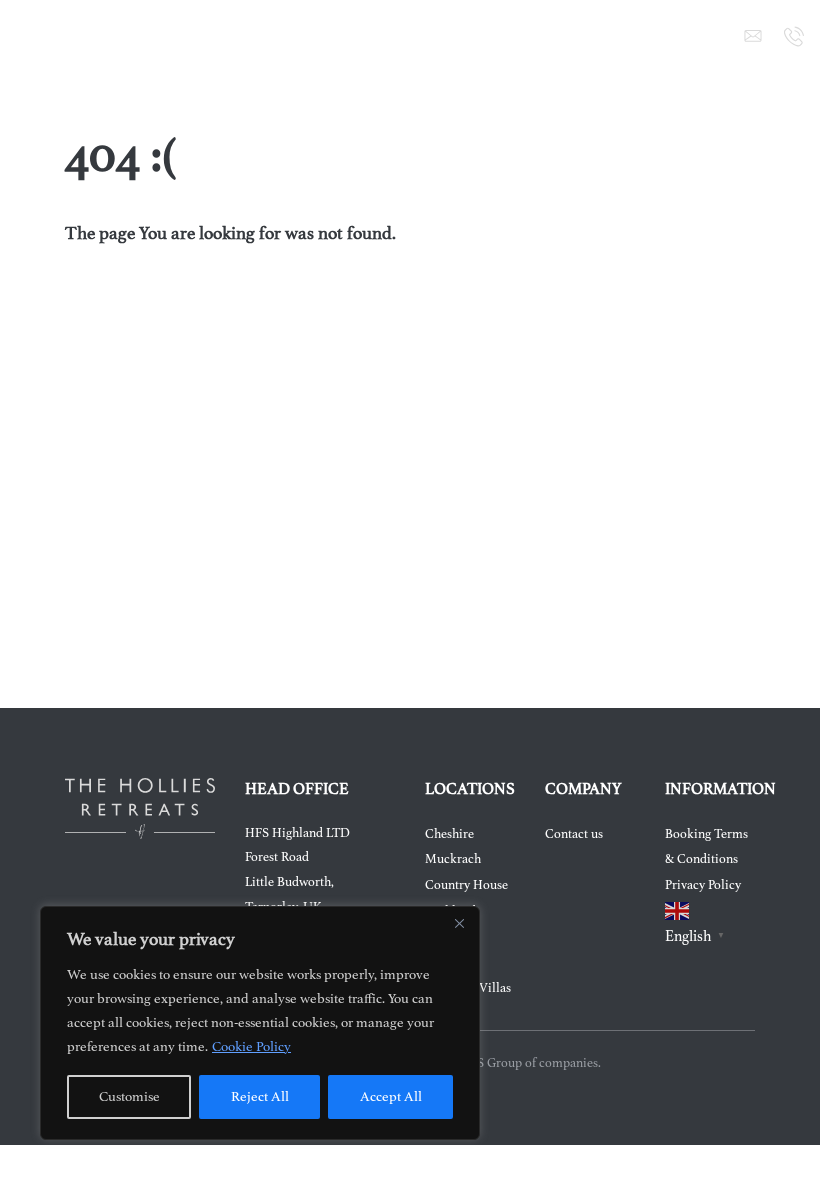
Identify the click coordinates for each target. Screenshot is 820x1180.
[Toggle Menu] (26, 36)
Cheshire (449, 834)
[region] (260, 1023)
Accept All (391, 1096)
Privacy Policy (703, 885)
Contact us (574, 834)
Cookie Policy (251, 1046)
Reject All (260, 1096)
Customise (129, 1096)
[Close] (459, 923)
